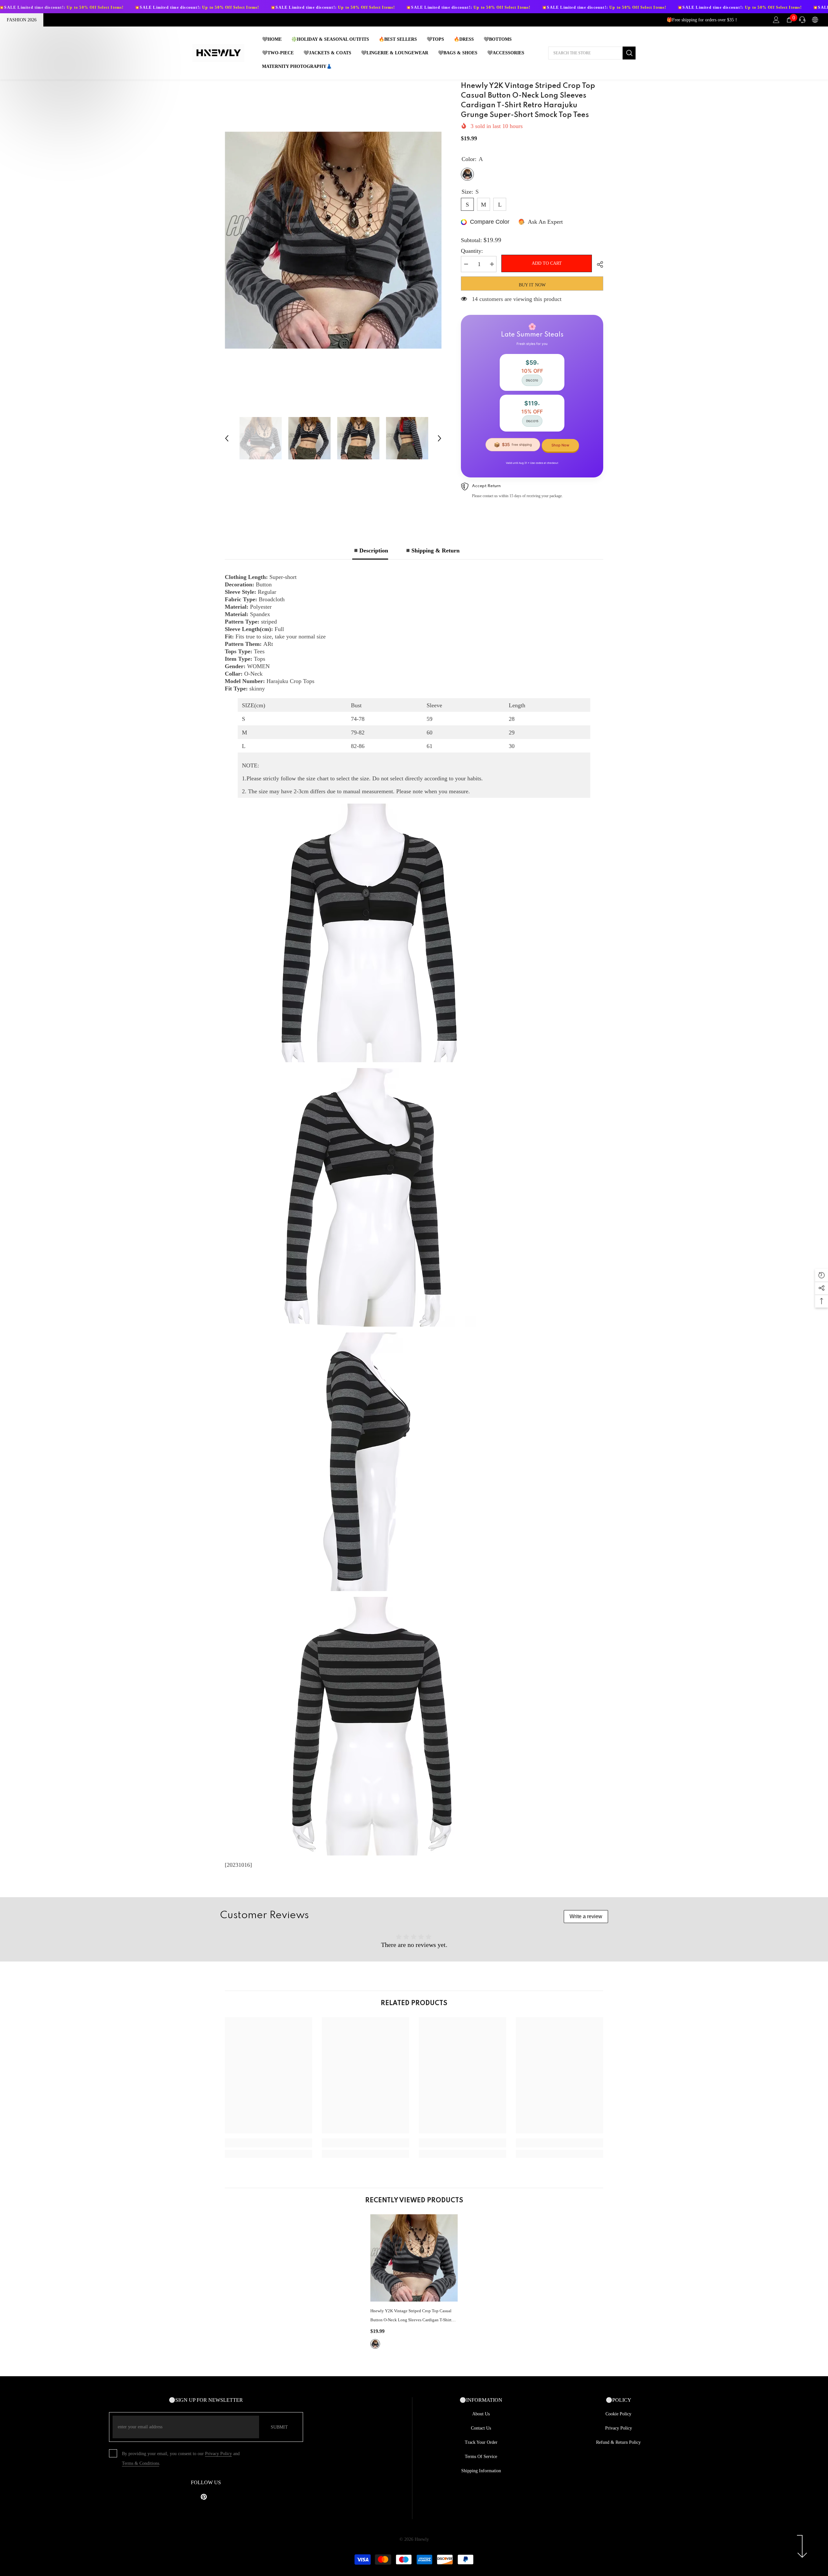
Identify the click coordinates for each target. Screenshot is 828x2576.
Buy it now (532, 285)
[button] (227, 438)
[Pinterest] (204, 2497)
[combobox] (585, 53)
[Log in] (776, 20)
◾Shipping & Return (432, 550)
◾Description (370, 550)
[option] (333, 240)
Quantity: (472, 251)
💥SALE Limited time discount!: (93, 7)
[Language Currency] (815, 20)
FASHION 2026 (22, 20)
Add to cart (547, 263)
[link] (268, 2143)
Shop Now (560, 445)
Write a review (586, 1916)
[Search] (592, 53)
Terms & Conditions (141, 2463)
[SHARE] (598, 264)
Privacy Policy (218, 2454)
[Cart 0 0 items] (789, 20)
